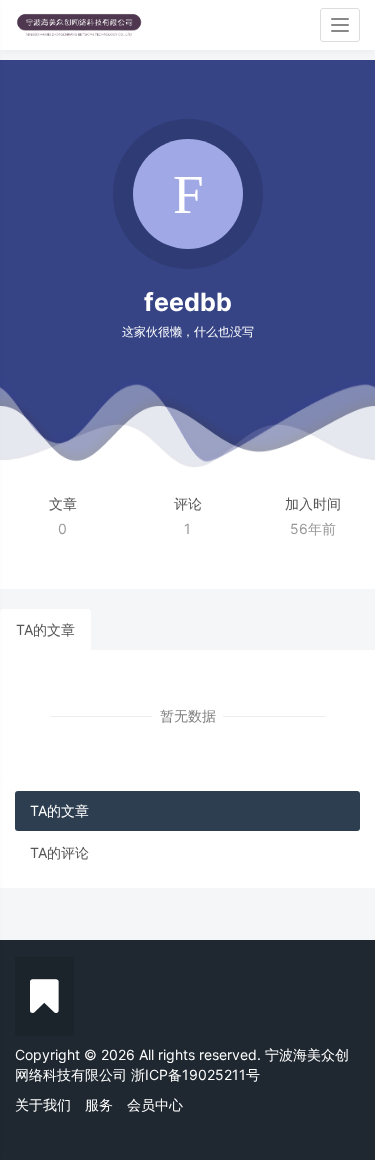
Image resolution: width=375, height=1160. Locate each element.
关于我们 (43, 1104)
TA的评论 (59, 852)
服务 (99, 1104)
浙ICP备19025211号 (195, 1074)
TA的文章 (45, 629)
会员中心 (155, 1104)
